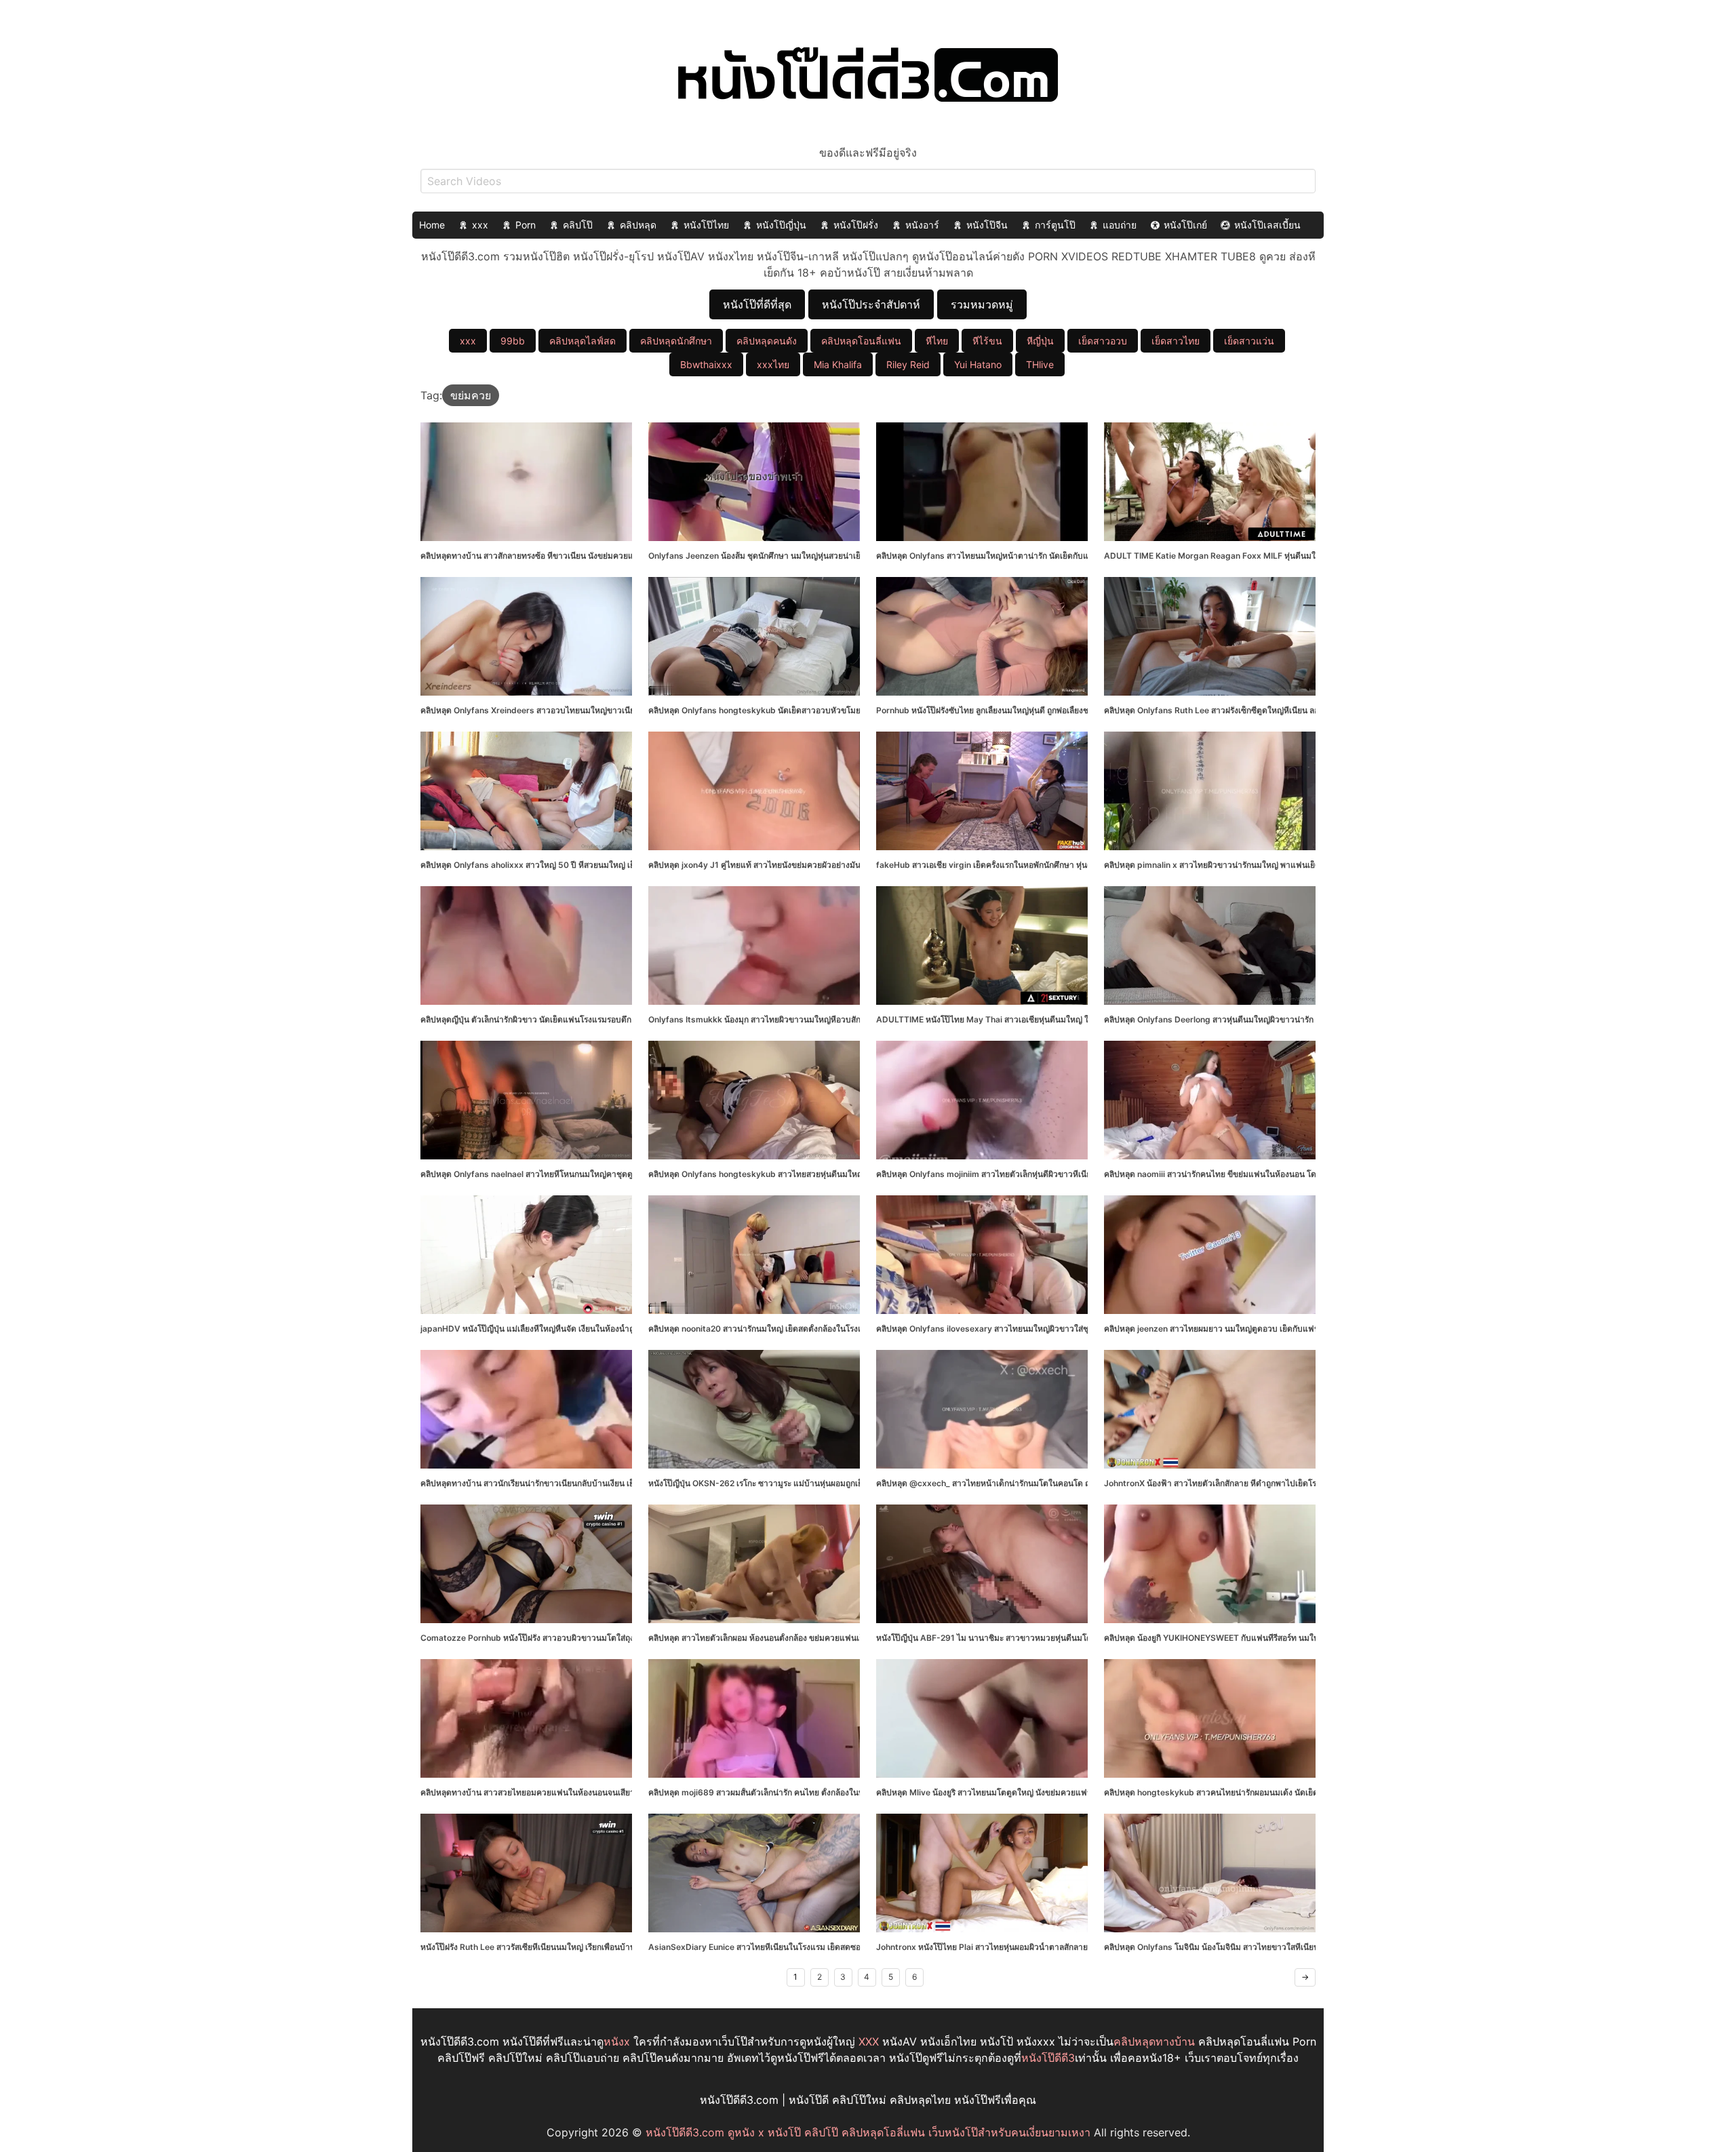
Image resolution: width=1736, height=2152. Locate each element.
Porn (526, 225)
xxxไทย (773, 364)
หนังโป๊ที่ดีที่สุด (757, 304)
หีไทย (937, 341)
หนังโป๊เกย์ (1185, 225)
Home (432, 225)
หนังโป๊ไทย (706, 225)
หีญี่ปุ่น (1040, 341)
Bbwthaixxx (706, 364)
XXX (869, 2041)
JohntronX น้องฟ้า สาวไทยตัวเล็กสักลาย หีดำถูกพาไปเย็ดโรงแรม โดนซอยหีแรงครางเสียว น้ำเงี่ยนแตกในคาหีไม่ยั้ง (1307, 1483)
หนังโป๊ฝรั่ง (856, 225)
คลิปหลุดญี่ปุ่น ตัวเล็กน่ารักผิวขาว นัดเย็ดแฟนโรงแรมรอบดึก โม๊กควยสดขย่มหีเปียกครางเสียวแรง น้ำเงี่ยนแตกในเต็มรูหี (629, 1019)
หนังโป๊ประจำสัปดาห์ (871, 304)
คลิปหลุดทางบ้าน (1154, 2041)
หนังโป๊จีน (987, 225)
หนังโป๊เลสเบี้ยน (1267, 225)
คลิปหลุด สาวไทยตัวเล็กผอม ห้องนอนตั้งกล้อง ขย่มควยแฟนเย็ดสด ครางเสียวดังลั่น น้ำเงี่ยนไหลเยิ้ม (821, 1638)
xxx (480, 225)
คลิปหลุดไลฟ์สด (583, 341)
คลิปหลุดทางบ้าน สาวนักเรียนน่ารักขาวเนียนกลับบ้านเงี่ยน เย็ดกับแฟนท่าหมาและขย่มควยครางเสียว (596, 1483)
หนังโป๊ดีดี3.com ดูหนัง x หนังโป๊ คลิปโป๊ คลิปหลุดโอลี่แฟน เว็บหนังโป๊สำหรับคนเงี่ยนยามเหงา (868, 2132)
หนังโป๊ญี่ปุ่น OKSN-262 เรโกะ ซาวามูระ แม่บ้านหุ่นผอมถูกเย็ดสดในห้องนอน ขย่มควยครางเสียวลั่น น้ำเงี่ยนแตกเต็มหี (854, 1483)
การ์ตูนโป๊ (1055, 225)
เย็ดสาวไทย (1176, 341)
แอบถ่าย (1120, 225)
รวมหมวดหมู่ (982, 304)
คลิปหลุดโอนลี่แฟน (861, 341)
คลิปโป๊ (578, 225)
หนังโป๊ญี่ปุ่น (781, 225)
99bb (513, 341)
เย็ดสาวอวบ (1103, 341)
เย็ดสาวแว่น (1249, 341)
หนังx (617, 2041)
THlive (1040, 364)
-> (1305, 1977)
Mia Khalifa (838, 364)
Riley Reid (908, 364)
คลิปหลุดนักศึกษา (676, 341)
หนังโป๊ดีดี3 (1048, 2058)
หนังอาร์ (922, 225)
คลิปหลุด (638, 225)
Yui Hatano (978, 364)
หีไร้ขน (987, 341)
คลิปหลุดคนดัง (767, 341)
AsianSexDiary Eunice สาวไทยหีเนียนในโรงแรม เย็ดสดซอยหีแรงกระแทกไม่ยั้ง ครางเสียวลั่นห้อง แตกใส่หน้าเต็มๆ (850, 1947)
